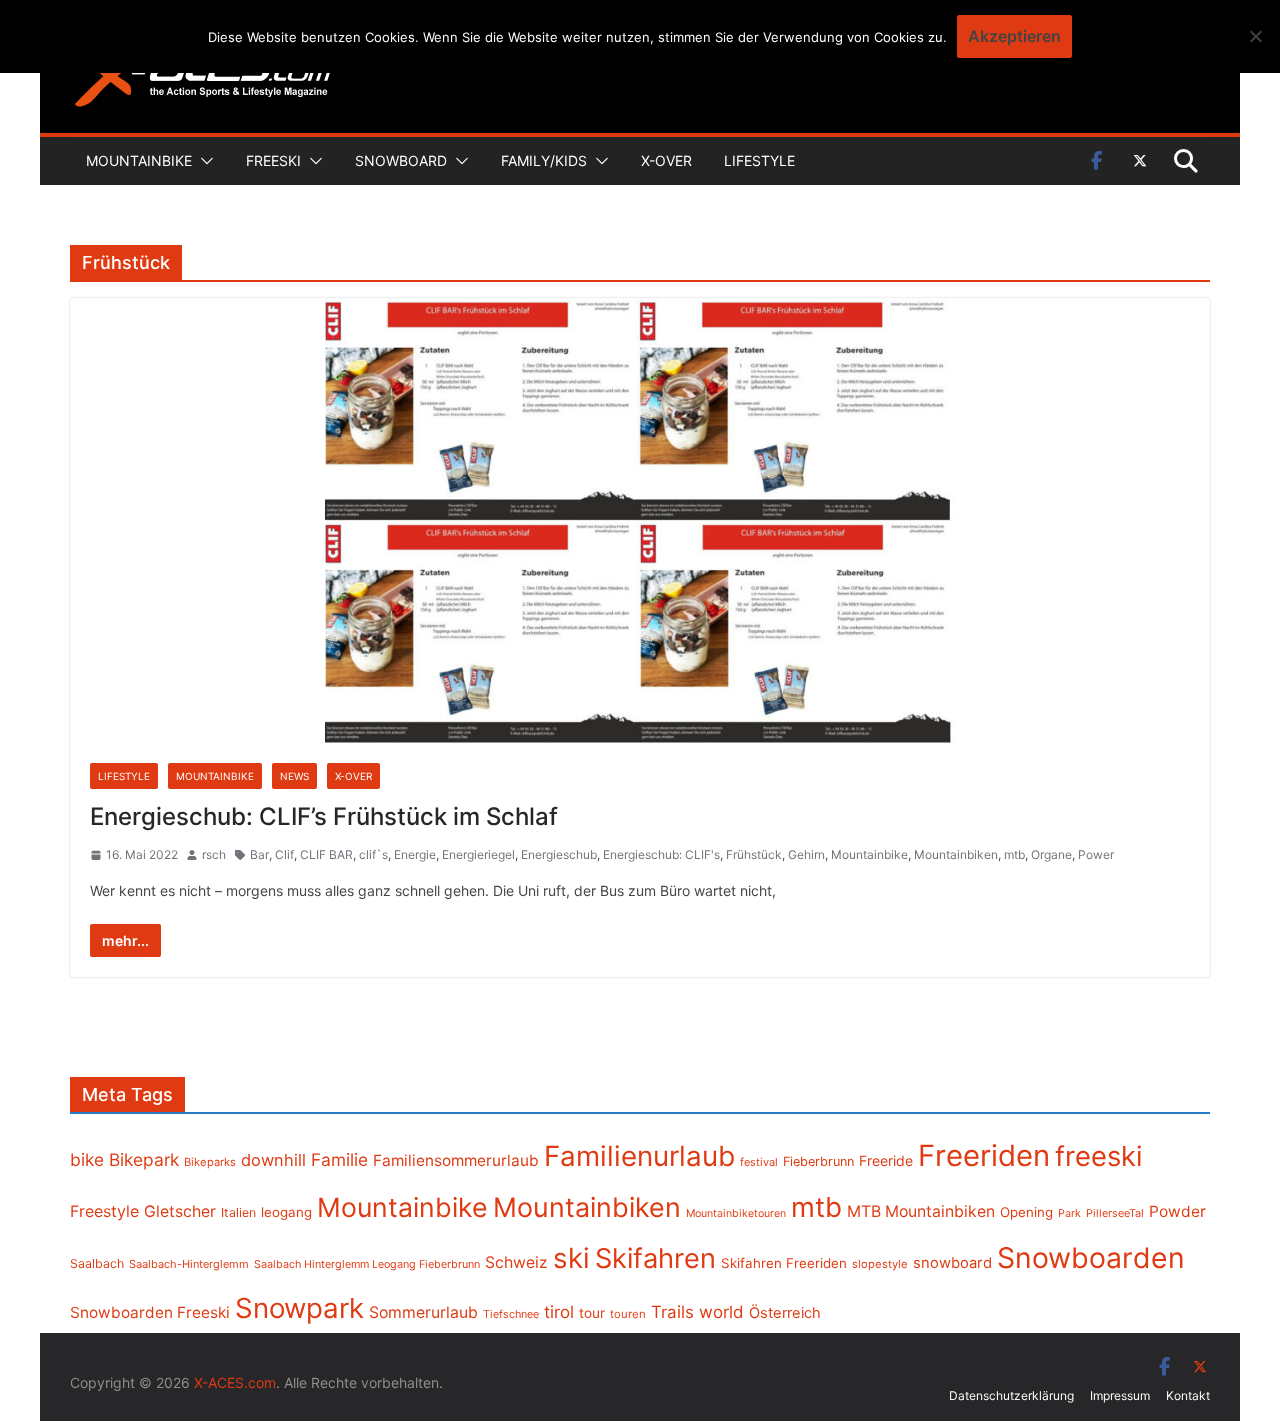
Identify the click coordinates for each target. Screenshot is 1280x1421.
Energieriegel (478, 854)
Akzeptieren (1014, 36)
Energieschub (559, 854)
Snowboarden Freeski (150, 1312)
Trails (672, 1312)
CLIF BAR (326, 854)
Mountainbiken (956, 854)
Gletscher (180, 1211)
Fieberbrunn (818, 1161)
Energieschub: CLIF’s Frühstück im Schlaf (324, 816)
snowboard (952, 1263)
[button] (203, 161)
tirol (559, 1312)
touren (628, 1314)
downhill (273, 1160)
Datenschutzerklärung (1011, 1395)
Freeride (886, 1160)
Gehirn (806, 854)
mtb (1014, 854)
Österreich (785, 1313)
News (294, 776)
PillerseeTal (1115, 1213)
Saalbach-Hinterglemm (189, 1264)
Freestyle (104, 1211)
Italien (238, 1212)
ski (571, 1258)
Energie (415, 854)
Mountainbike (139, 160)
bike (87, 1159)
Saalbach (97, 1263)
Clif (284, 854)
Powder (1177, 1211)
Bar (259, 854)
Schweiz (516, 1262)
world (721, 1312)
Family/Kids (544, 160)
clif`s (373, 854)
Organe (1051, 854)
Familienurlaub (639, 1156)
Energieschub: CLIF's (661, 854)
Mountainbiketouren (736, 1213)
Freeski (273, 160)
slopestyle (880, 1264)
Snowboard (401, 160)
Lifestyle (759, 160)
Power (1096, 854)
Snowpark (299, 1308)
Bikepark (144, 1159)
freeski (1099, 1156)
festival (759, 1162)
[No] (1255, 36)
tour (592, 1313)
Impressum (1120, 1395)
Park (1069, 1213)
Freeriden (984, 1155)
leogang (286, 1212)
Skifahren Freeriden (784, 1263)
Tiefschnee (511, 1314)
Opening (1026, 1212)
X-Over (666, 160)
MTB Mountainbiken (921, 1211)
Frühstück (754, 854)
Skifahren (655, 1258)
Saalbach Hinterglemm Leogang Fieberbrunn (367, 1264)
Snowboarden (1091, 1258)
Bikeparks (210, 1162)
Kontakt (1188, 1395)
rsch (214, 854)
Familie (339, 1159)
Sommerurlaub (423, 1312)
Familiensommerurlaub (456, 1160)
